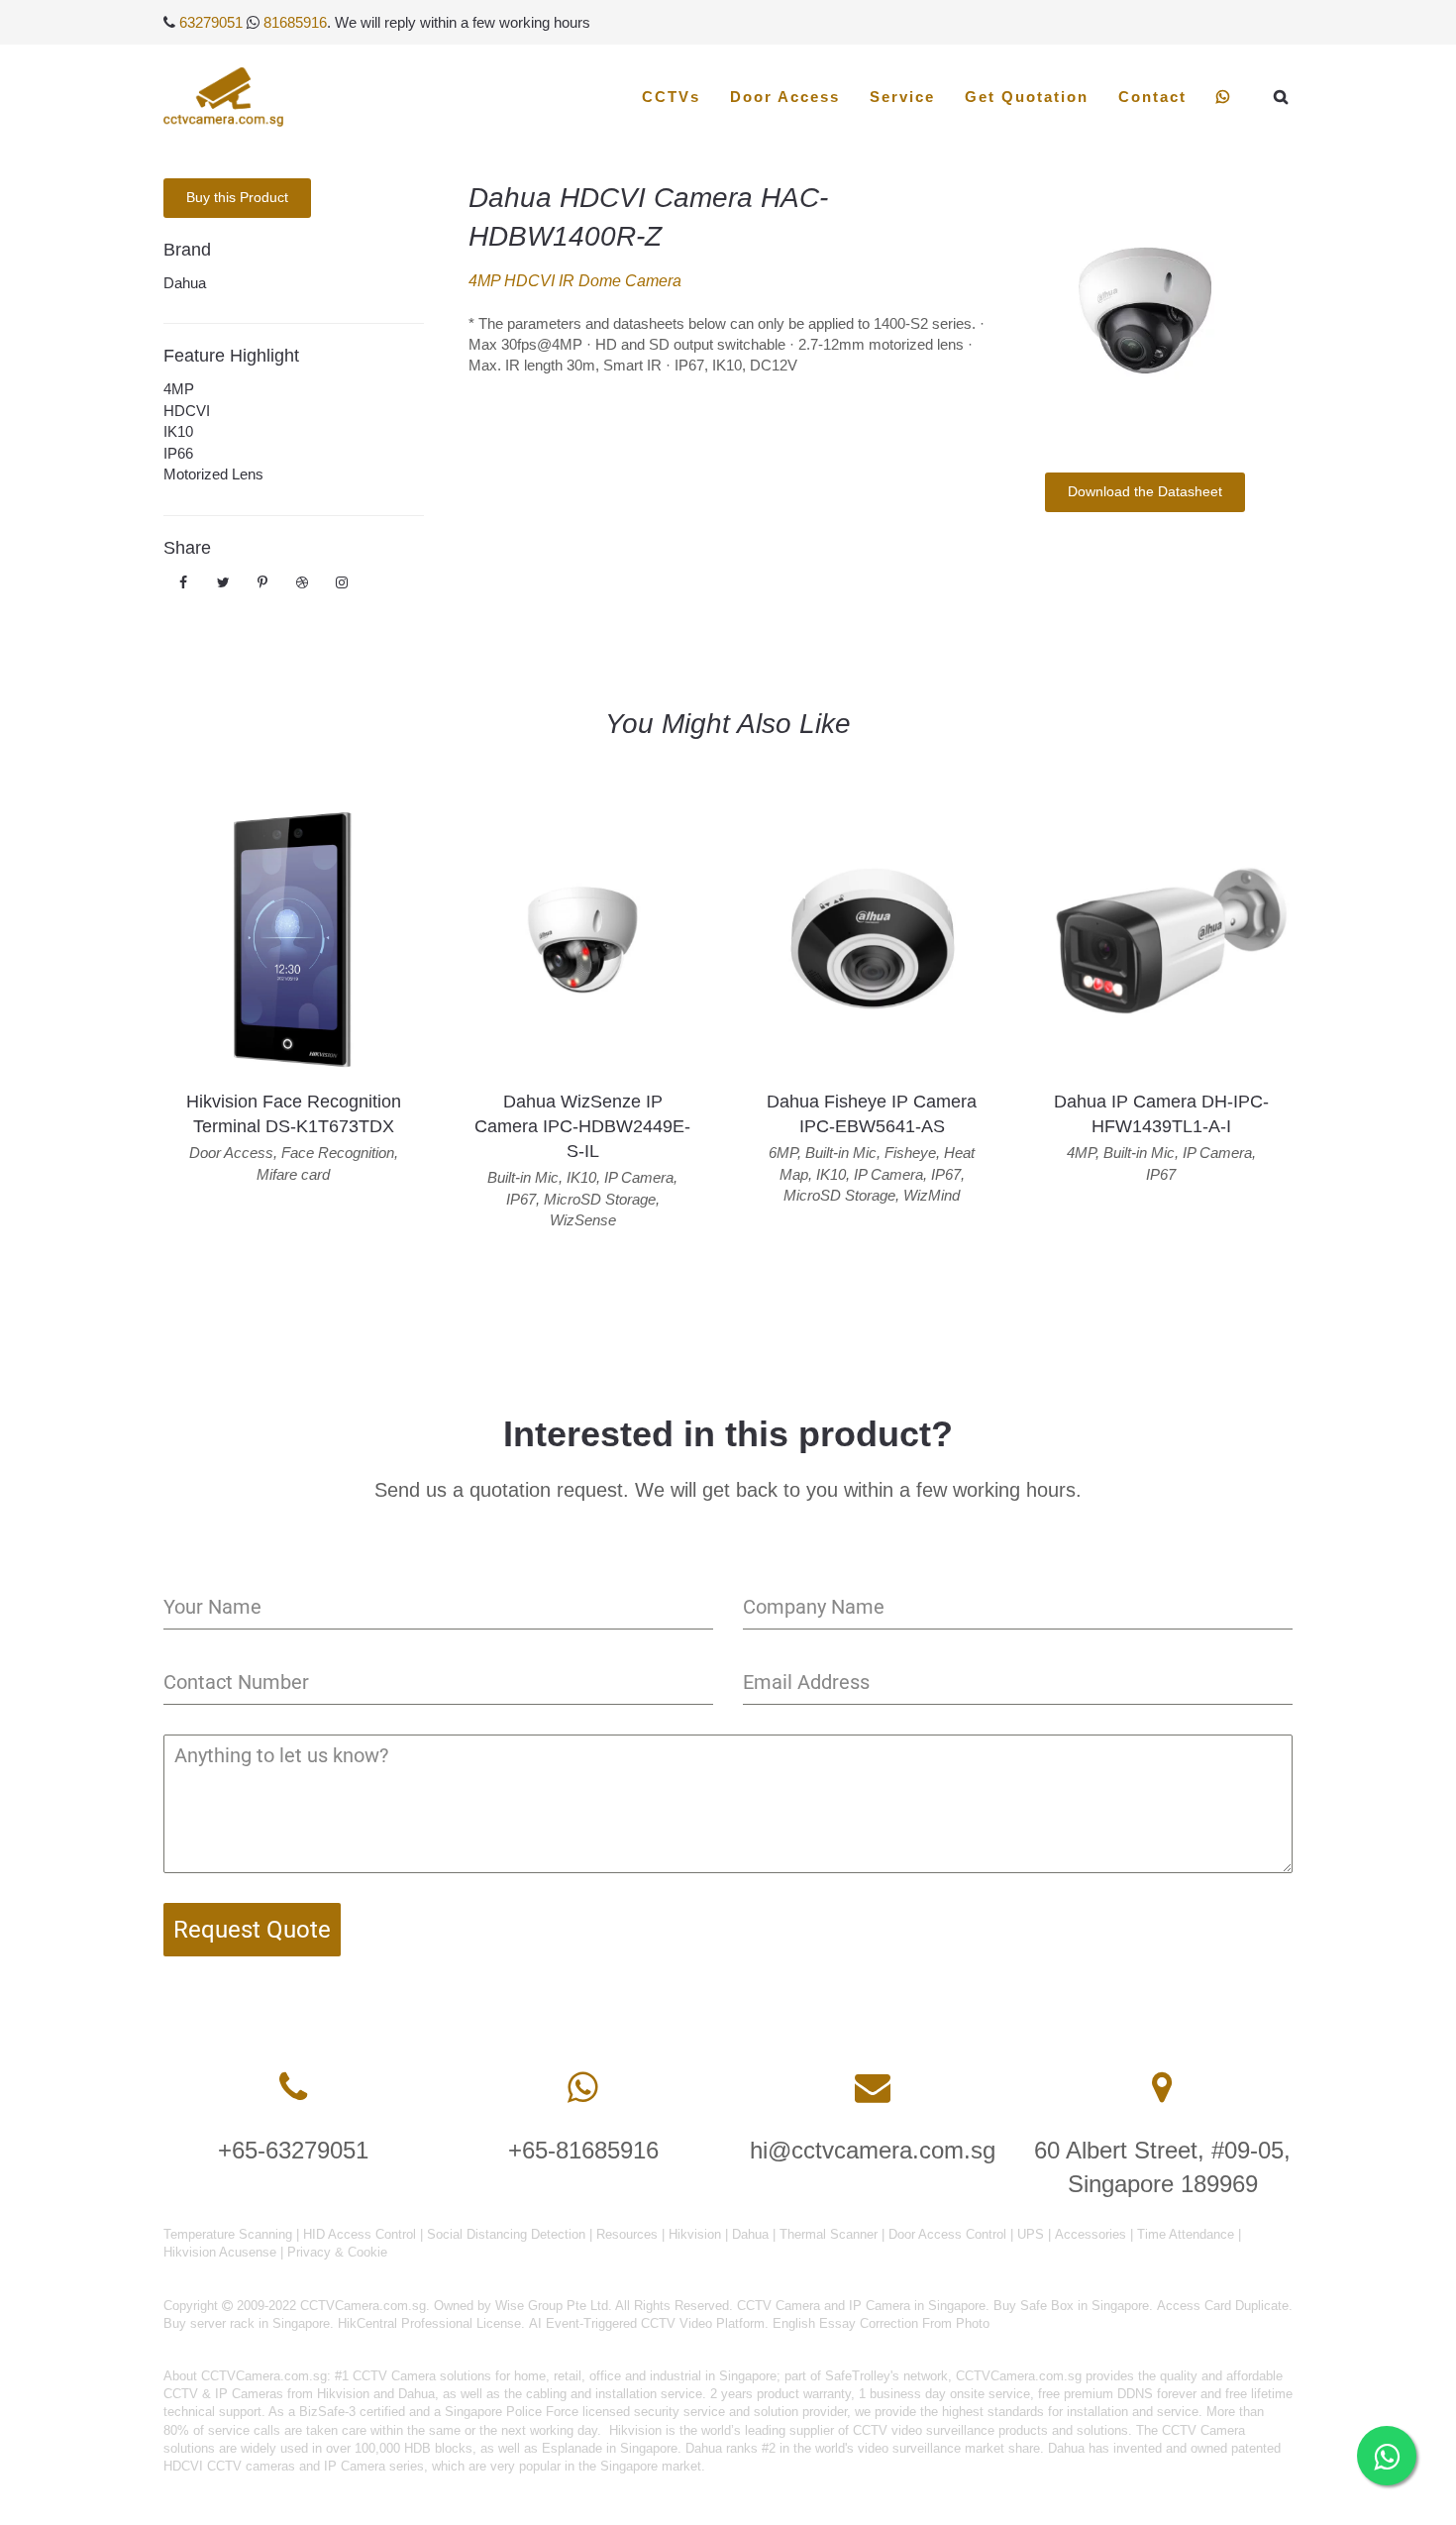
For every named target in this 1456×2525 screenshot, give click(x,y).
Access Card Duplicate (1223, 2306)
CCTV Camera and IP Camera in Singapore (861, 2306)
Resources (627, 2234)
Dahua (185, 283)
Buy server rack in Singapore (247, 2323)
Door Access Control (947, 2234)
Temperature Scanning (228, 2234)
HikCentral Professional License (429, 2323)
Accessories (1091, 2234)
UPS (1031, 2234)
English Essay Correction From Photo (881, 2323)
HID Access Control (360, 2234)
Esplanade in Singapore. (612, 2448)
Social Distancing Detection (506, 2234)
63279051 (211, 22)
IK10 (178, 431)
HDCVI (187, 411)
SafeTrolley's (862, 2376)
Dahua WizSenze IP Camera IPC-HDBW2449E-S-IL (582, 1126)
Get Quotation (1027, 97)
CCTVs (671, 97)
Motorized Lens (213, 474)
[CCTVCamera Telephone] (293, 2088)
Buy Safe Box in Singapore (1071, 2306)
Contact (1152, 97)
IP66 (178, 453)
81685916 (295, 22)
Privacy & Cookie (337, 2252)
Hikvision (695, 2234)
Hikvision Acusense (220, 2252)
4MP (179, 389)
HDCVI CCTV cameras (229, 2466)
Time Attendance (1186, 2234)
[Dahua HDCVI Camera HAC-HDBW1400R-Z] (1144, 311)
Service (902, 97)
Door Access (785, 97)
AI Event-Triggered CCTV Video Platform (647, 2323)
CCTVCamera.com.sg (264, 2376)
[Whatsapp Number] (583, 2088)
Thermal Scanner (829, 2234)
